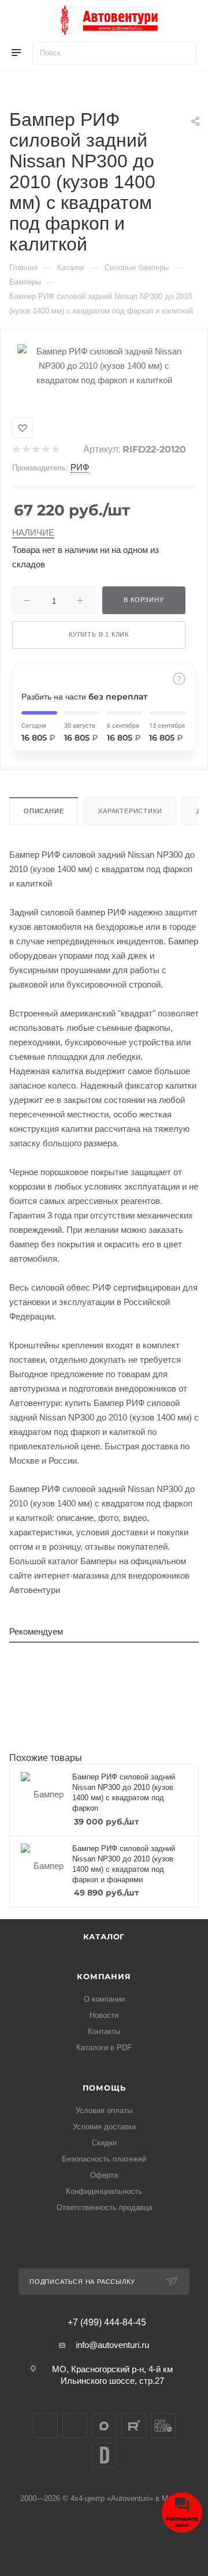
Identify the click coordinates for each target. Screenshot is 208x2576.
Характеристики (130, 811)
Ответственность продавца (104, 2207)
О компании (104, 1999)
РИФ (80, 467)
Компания (104, 1976)
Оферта (104, 2175)
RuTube (134, 2426)
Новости (104, 2015)
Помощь (104, 2088)
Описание (44, 811)
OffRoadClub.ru (163, 2426)
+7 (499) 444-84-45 (107, 2323)
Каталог (104, 1936)
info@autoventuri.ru (112, 2345)
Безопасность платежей (104, 2159)
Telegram (75, 2426)
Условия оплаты (104, 2110)
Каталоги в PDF (104, 2048)
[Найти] (182, 53)
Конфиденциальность (104, 2191)
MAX (104, 2426)
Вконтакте (45, 2426)
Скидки (104, 2143)
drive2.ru (104, 2455)
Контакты (104, 2031)
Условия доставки (104, 2127)
